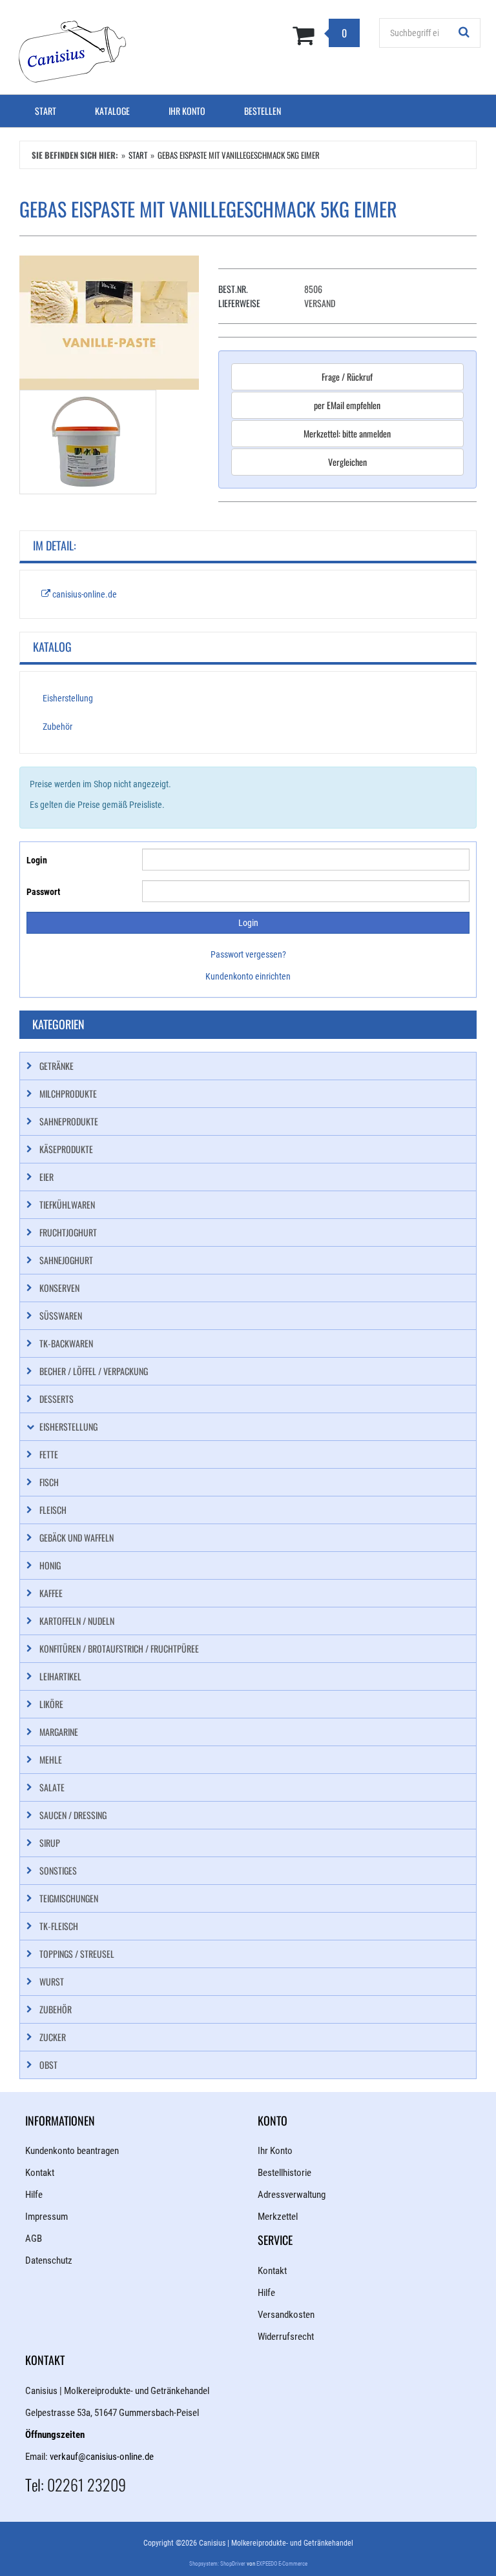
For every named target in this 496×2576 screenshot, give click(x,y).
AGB (34, 2239)
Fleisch (53, 1510)
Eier (46, 1177)
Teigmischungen (69, 1898)
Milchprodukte (68, 1093)
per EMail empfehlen (347, 405)
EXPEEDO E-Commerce (282, 2564)
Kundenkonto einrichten (248, 976)
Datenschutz (49, 2260)
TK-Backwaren (66, 1343)
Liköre (51, 1704)
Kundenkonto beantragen (72, 2151)
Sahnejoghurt (66, 1260)
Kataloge (112, 111)
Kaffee (51, 1593)
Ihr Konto (187, 111)
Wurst (52, 1981)
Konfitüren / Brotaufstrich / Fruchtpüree (119, 1648)
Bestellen (263, 111)
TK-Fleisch (59, 1926)
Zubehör (57, 727)
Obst (48, 2065)
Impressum (46, 2217)
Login (37, 860)
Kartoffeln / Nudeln (77, 1621)
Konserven (59, 1288)
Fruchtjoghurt (68, 1232)
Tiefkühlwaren (67, 1204)
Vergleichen (347, 462)
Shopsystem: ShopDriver (217, 2564)
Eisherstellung (68, 698)
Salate (52, 1787)
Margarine (59, 1732)
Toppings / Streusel (77, 1954)
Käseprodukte (66, 1149)
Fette (49, 1454)
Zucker (53, 2037)
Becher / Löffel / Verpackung (94, 1371)
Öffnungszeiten (55, 2435)
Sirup (50, 1843)
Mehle (51, 1759)
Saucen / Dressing (73, 1815)
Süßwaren (61, 1315)
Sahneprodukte (69, 1121)
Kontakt (40, 2173)
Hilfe (34, 2195)
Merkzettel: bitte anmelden (347, 433)
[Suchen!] (464, 33)
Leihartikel (60, 1676)
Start (46, 111)
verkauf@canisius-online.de (102, 2457)
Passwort (43, 892)
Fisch (49, 1482)
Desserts (57, 1399)
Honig (50, 1565)
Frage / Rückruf (347, 377)
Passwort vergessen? (248, 954)
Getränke (57, 1066)
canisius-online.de (84, 594)
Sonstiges (58, 1870)
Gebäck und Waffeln (77, 1537)
